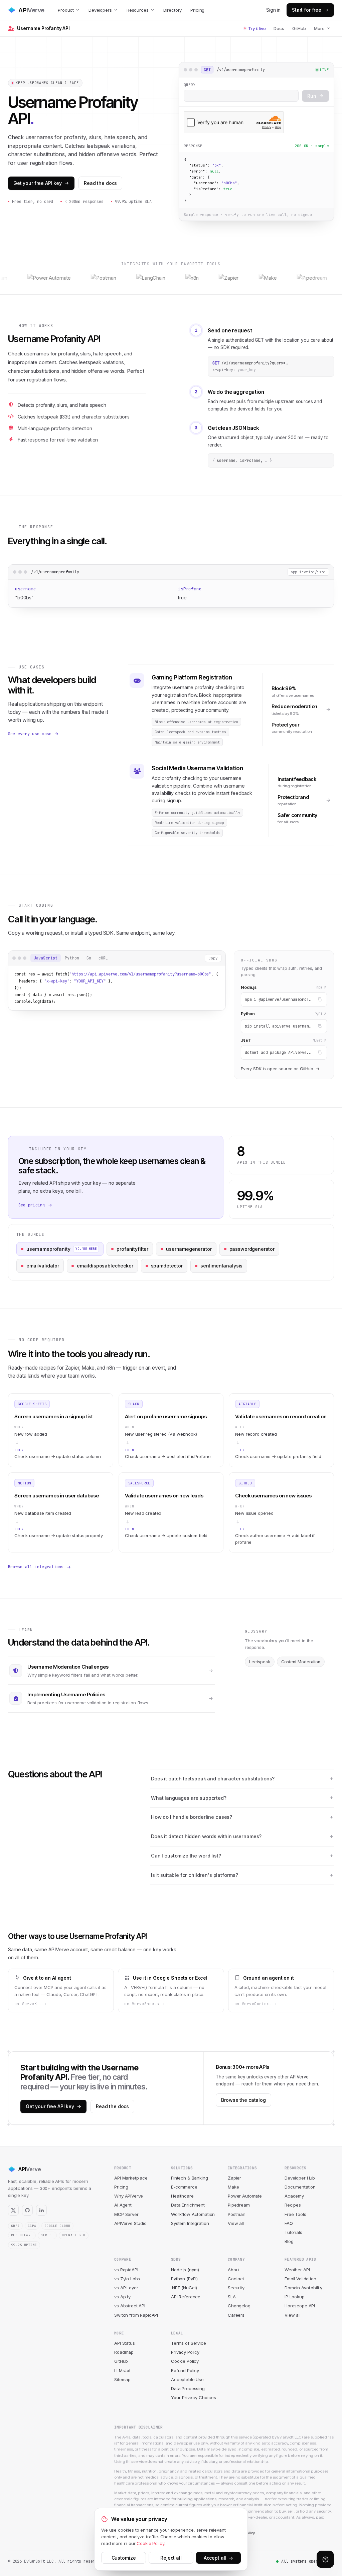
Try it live (257, 28)
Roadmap (124, 2352)
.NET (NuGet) (184, 2288)
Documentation (300, 2187)
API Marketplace (131, 2178)
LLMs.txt (122, 2370)
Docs (279, 28)
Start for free (307, 10)
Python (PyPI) (184, 2279)
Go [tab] (89, 958)
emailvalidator (43, 1266)
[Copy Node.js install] (320, 999)
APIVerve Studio (130, 2223)
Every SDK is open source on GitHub (277, 1069)
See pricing (32, 1205)
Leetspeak (260, 1662)
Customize (124, 2558)
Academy (294, 2196)
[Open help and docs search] (325, 2559)
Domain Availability (303, 2288)
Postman (237, 2214)
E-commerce (184, 2187)
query (190, 85)
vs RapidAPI (126, 2270)
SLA (232, 2297)
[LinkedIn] (41, 2210)
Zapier (234, 2178)
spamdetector (167, 1266)
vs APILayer (126, 2288)
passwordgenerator (252, 1249)
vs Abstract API (130, 2306)
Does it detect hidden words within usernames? (206, 1836)
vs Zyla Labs (127, 2279)
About (234, 2270)
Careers (236, 2315)
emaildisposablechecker (105, 1266)
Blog (289, 2241)
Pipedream (239, 2205)
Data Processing (188, 2388)
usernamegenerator (189, 1249)
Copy (213, 958)
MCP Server (126, 2214)
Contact (236, 2279)
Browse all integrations (36, 1567)
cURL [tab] (103, 958)
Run (312, 96)
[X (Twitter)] (13, 2210)
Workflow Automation (193, 2214)
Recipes (293, 2205)
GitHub (299, 28)
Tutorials (293, 2232)
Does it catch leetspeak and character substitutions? (213, 1779)
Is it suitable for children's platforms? (195, 1875)
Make (233, 2187)
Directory (173, 10)
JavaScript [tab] (46, 958)
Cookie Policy (185, 2361)
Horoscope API (300, 2306)
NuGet (317, 1040)
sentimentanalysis (221, 1266)
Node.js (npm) (185, 2270)
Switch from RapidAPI (136, 2315)
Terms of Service (189, 2343)
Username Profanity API (43, 28)
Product (66, 10)
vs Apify (122, 2297)
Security (236, 2288)
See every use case (30, 734)
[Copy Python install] (320, 1026)
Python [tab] (72, 958)
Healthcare (182, 2196)
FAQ (289, 2223)
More (319, 28)
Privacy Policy (185, 2352)
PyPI (318, 1014)
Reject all (171, 2558)
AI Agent (123, 2205)
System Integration (190, 2223)
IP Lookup (295, 2297)
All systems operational (308, 2561)
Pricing (197, 10)
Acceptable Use (187, 2379)
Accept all (218, 2558)
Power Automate (245, 2196)
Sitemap (122, 2379)
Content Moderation (301, 1662)
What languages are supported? (189, 1798)
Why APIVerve (129, 2196)
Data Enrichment (188, 2205)
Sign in (273, 10)
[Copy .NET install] (320, 1053)
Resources (138, 10)
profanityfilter (132, 1249)
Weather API (297, 2270)
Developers (100, 10)
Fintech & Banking (189, 2178)
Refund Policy (185, 2370)
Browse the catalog (243, 2100)
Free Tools (295, 2214)
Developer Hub (300, 2178)
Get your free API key (38, 183)
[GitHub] (27, 2210)
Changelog (239, 2306)
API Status (125, 2343)
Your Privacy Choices (194, 2397)
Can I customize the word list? (186, 1856)
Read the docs (100, 183)
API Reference (186, 2297)
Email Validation (300, 2279)
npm (319, 987)
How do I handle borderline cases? (192, 1817)
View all (236, 2223)
